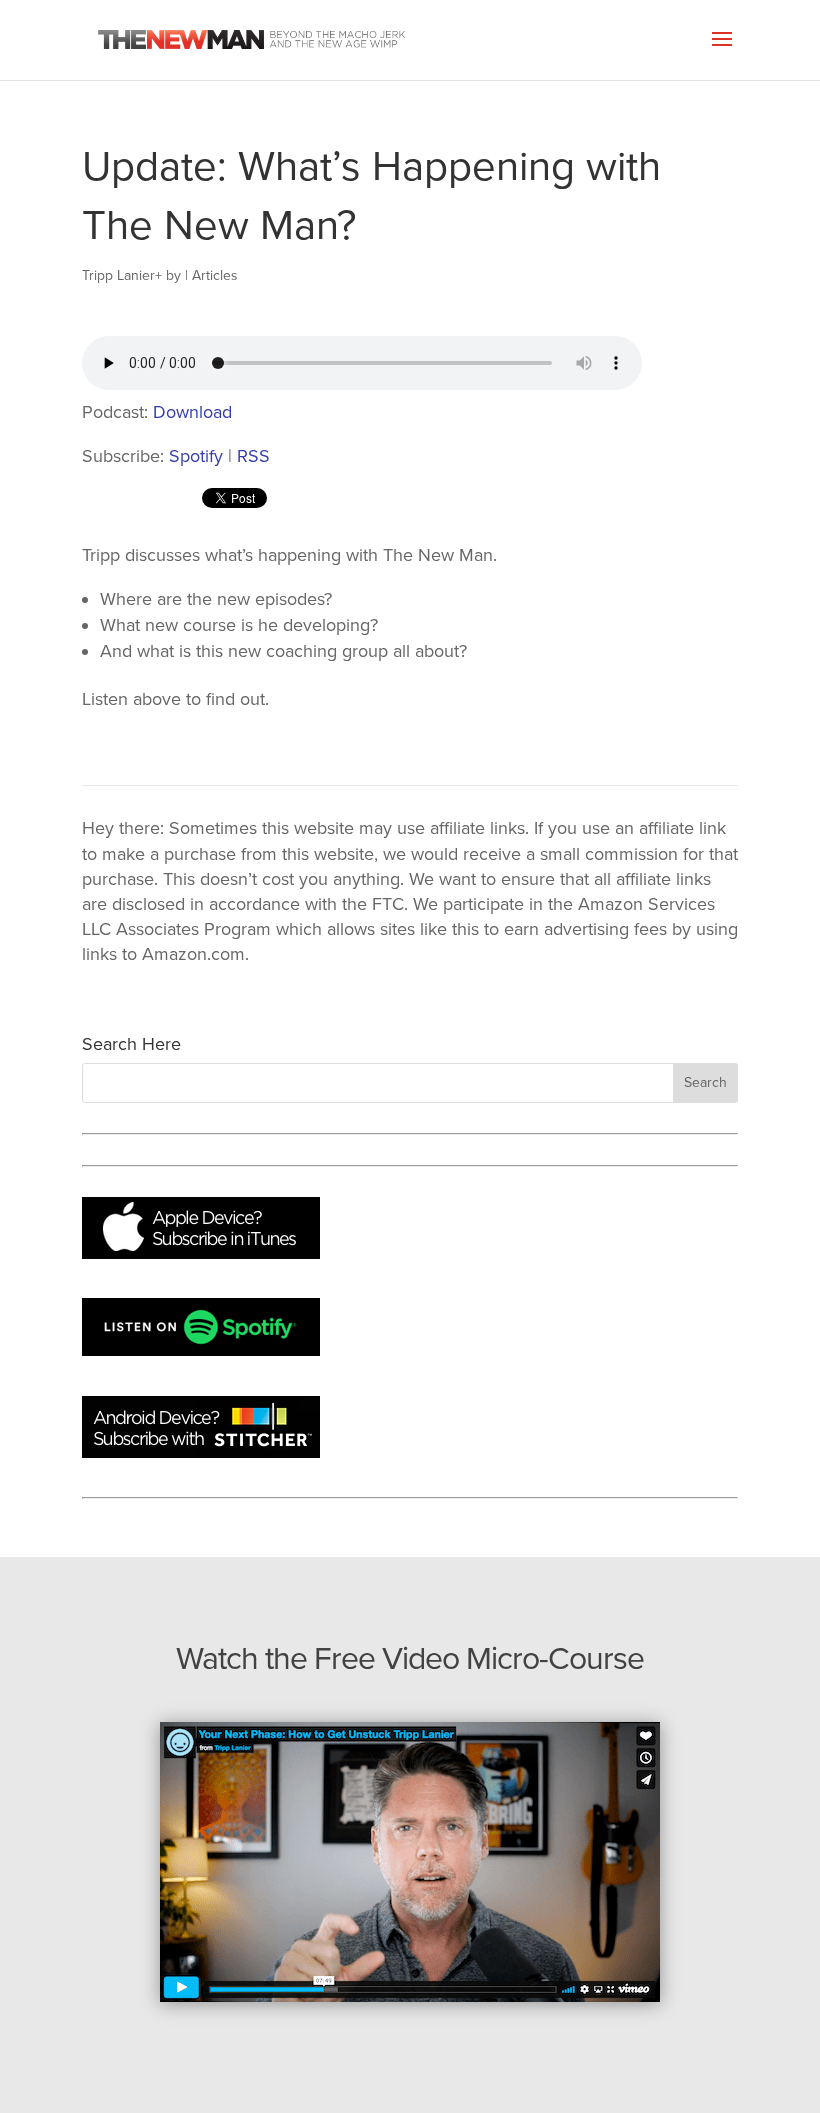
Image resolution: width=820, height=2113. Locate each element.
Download (192, 412)
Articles (215, 275)
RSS (253, 456)
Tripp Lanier (118, 275)
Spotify (196, 456)
